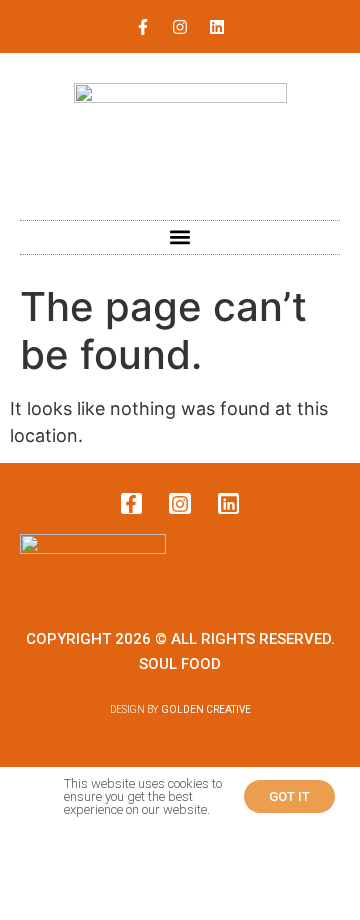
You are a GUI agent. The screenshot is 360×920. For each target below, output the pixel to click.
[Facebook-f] (143, 27)
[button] (180, 237)
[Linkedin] (217, 27)
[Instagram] (180, 27)
